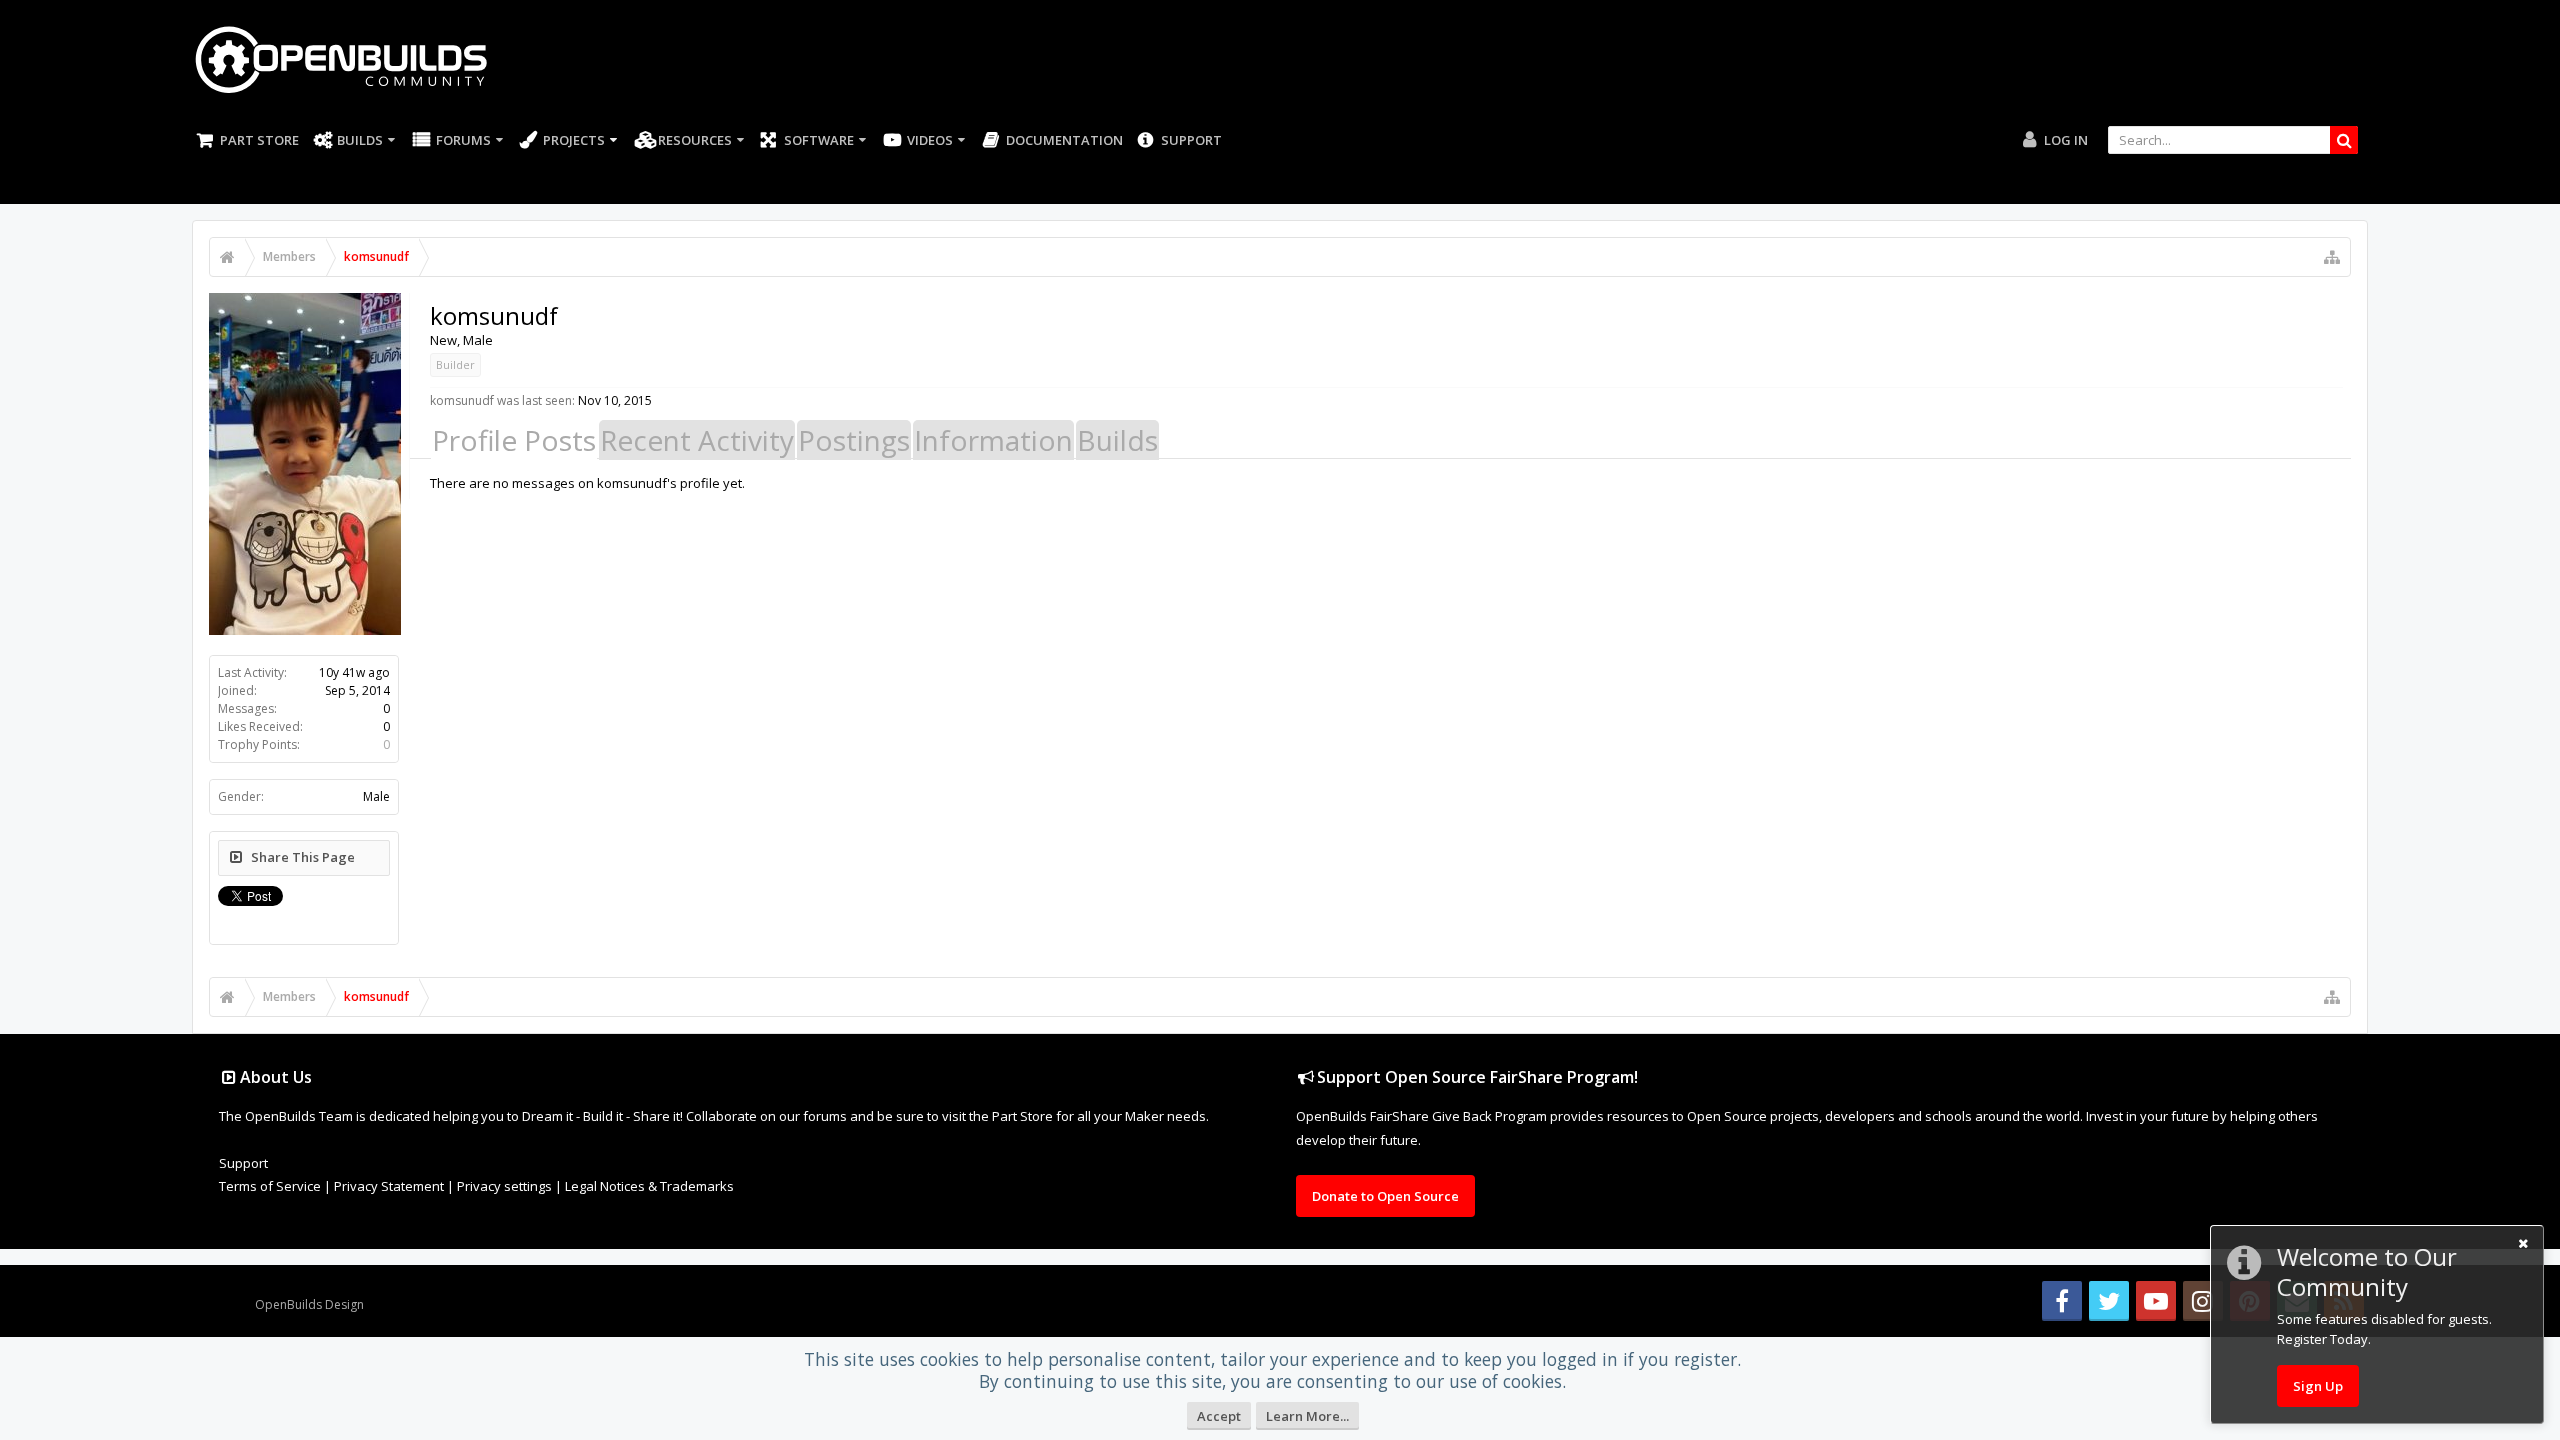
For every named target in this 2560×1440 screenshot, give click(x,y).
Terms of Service (270, 1186)
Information (993, 440)
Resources (695, 140)
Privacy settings (504, 1186)
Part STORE (259, 140)
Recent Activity (697, 440)
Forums (463, 140)
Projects (574, 140)
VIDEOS (930, 140)
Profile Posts (514, 440)
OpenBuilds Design (309, 1304)
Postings (854, 440)
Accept (1219, 1416)
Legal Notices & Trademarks (649, 1186)
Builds (360, 140)
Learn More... (1307, 1416)
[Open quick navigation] (2332, 257)
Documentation (1064, 140)
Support (1191, 140)
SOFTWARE (819, 140)
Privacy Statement (389, 1186)
